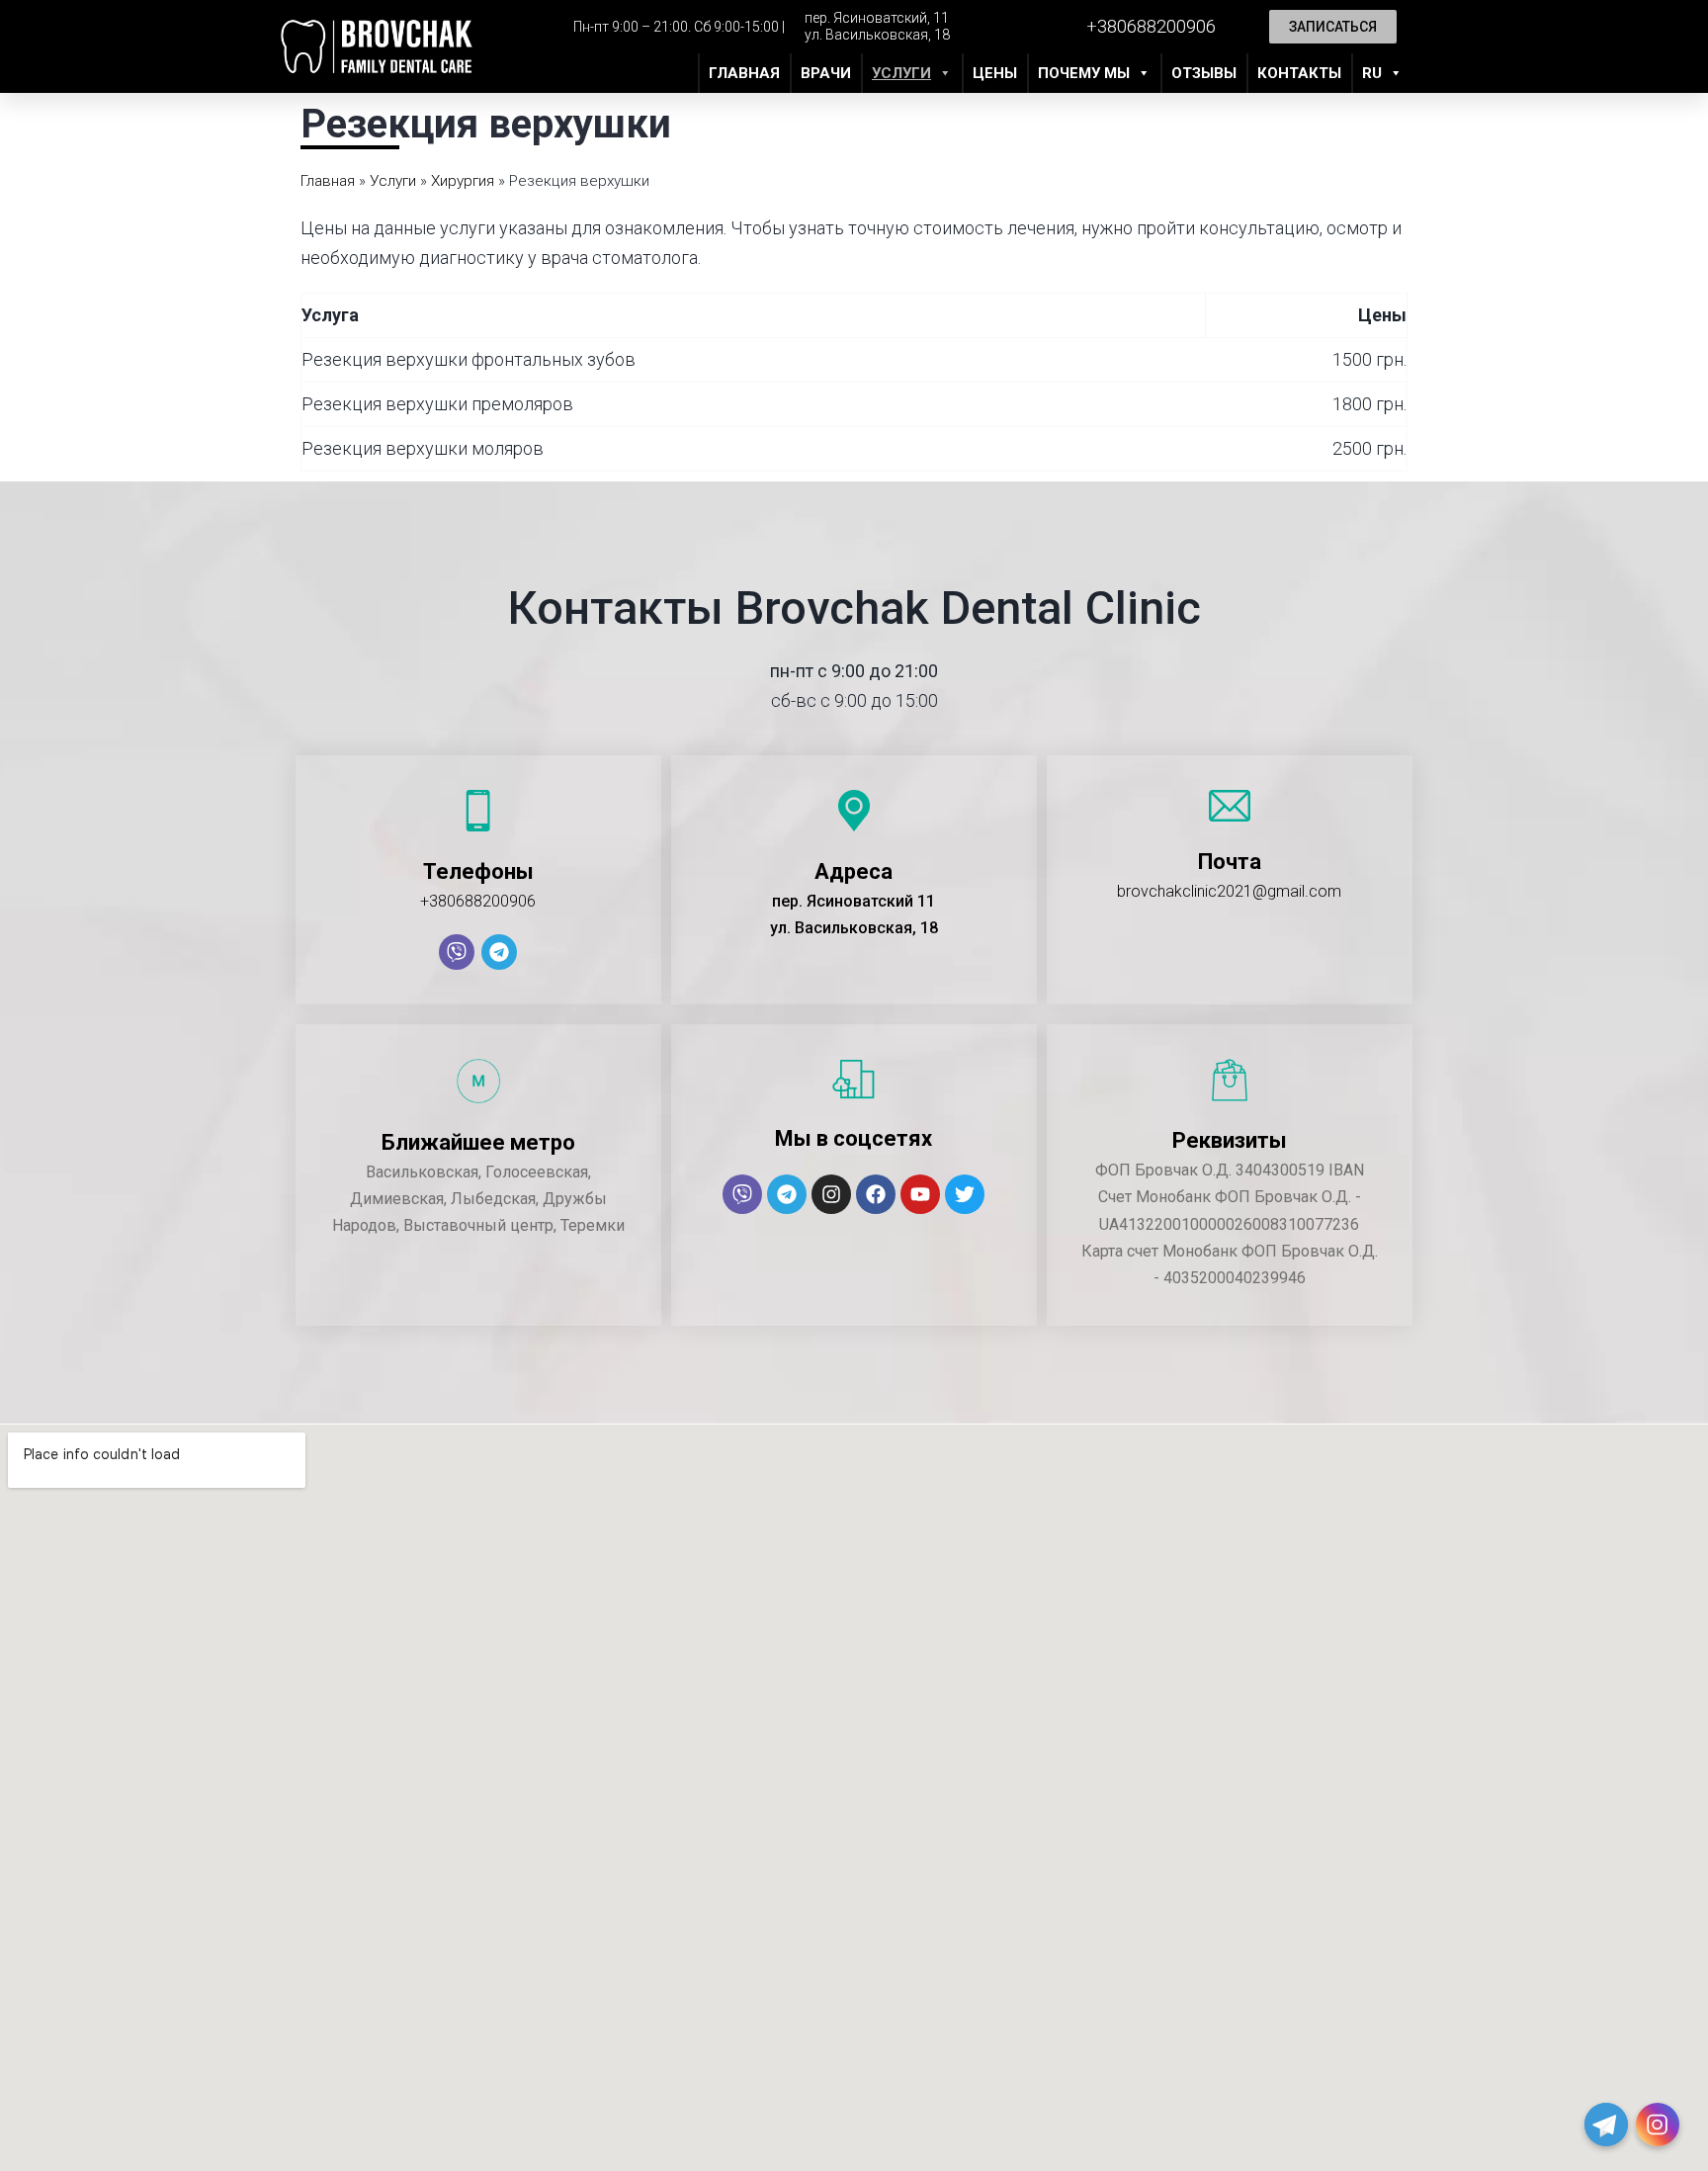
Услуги (901, 73)
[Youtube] (920, 1194)
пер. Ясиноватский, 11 (877, 18)
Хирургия (463, 181)
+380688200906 (478, 901)
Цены (995, 73)
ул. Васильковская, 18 (877, 35)
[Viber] (457, 952)
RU (1372, 73)
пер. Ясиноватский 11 (854, 901)
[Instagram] (831, 1194)
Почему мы (1084, 73)
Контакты (1299, 73)
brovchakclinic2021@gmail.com (1229, 891)
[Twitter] (965, 1194)
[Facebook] (876, 1194)
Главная (744, 73)
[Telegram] (499, 952)
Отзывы (1204, 73)
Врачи (826, 73)
